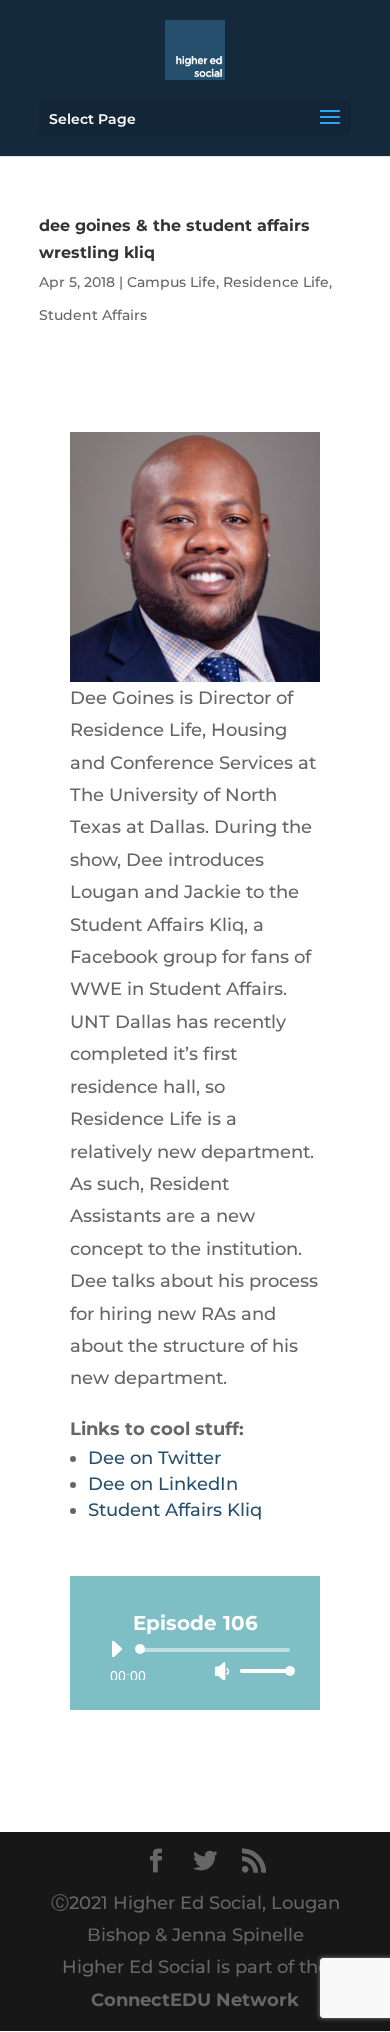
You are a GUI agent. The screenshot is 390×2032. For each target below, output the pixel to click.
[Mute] (222, 1671)
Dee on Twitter (154, 1458)
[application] (195, 1660)
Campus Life (171, 282)
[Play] (116, 1649)
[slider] (262, 1670)
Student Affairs (93, 315)
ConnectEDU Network (195, 2000)
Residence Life (276, 282)
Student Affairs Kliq (175, 1510)
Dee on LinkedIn (163, 1484)
